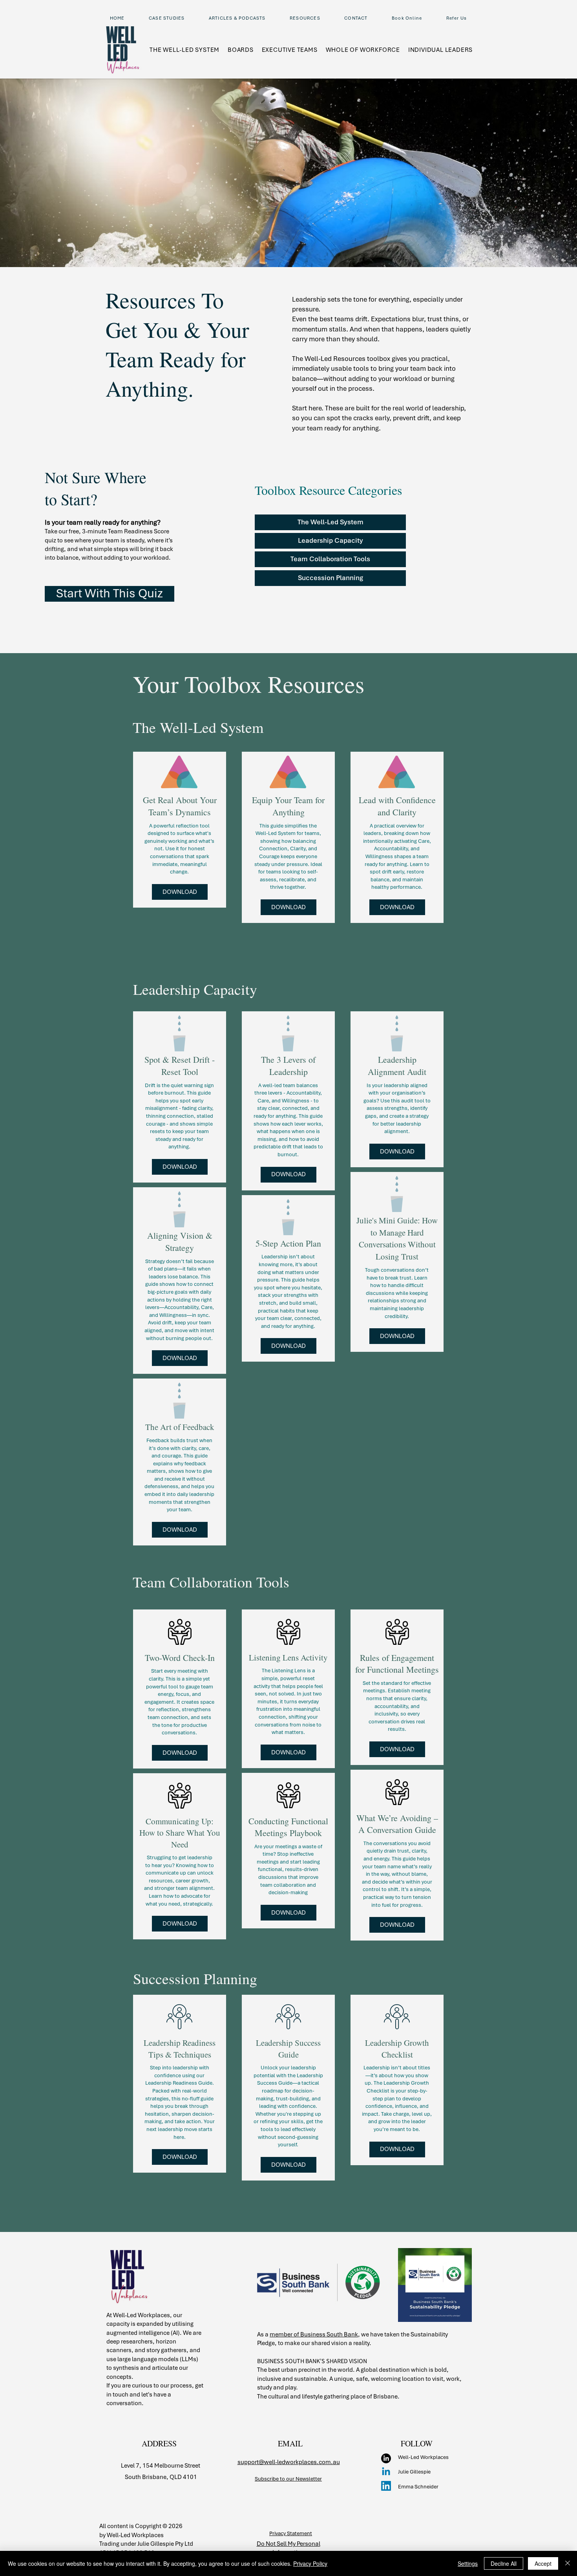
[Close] (568, 2563)
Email (410, 309)
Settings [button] (468, 2563)
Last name (417, 273)
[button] (558, 16)
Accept (543, 2563)
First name (415, 240)
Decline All (504, 2563)
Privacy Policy (310, 2563)
